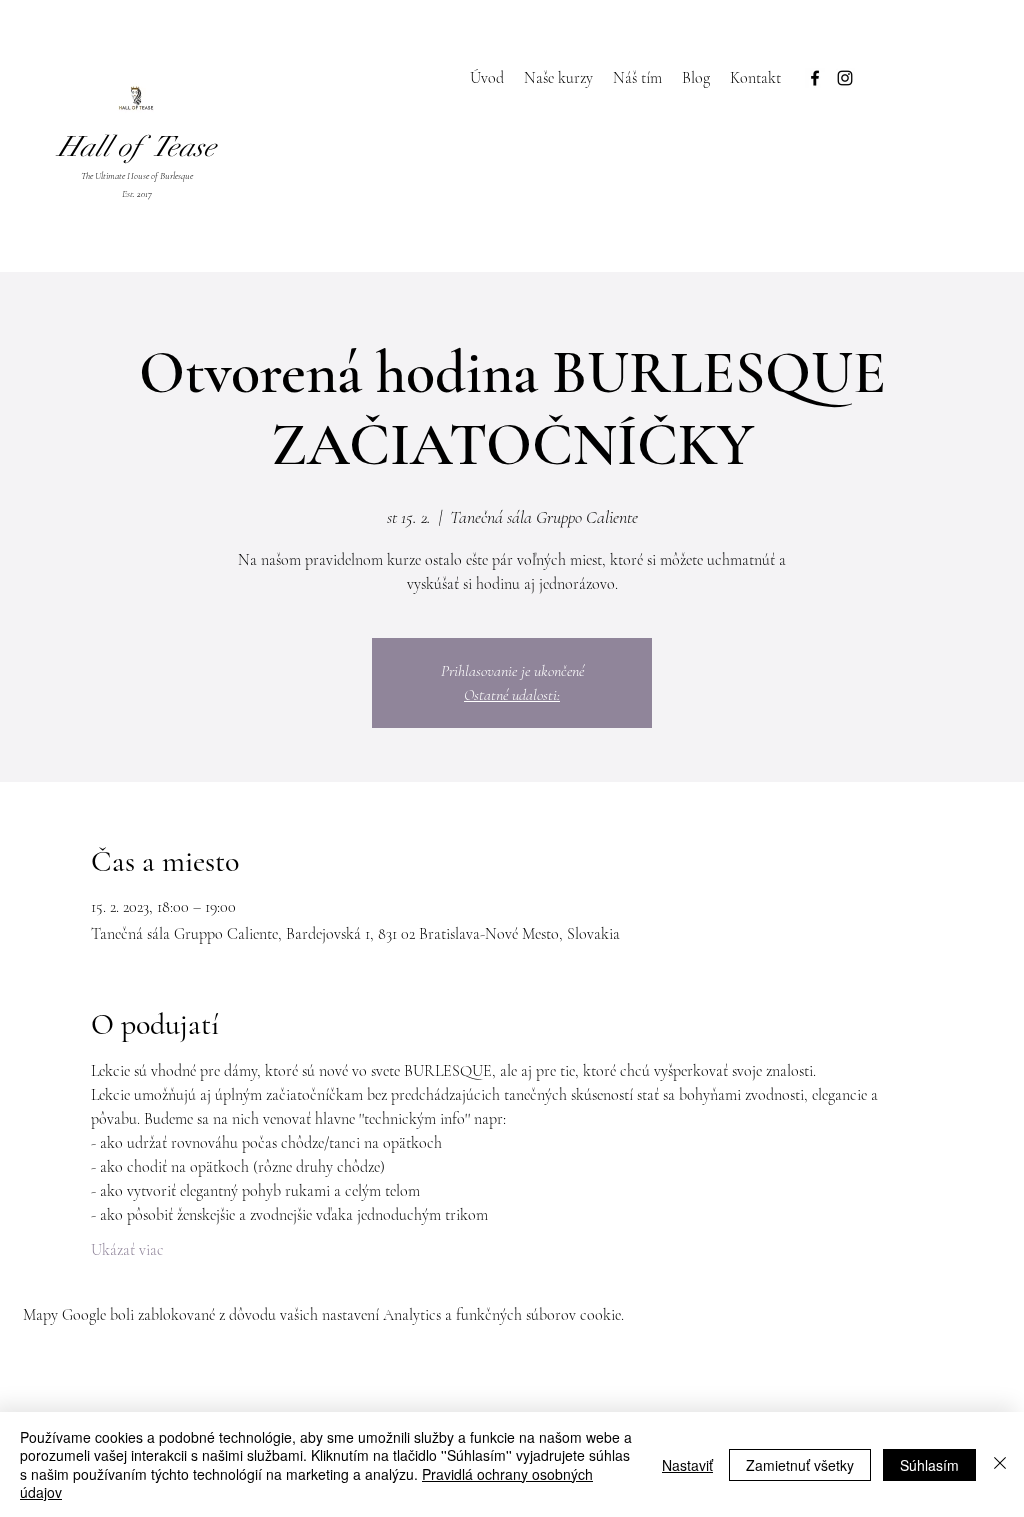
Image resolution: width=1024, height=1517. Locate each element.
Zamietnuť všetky (800, 1465)
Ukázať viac (127, 1250)
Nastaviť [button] (687, 1465)
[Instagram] (845, 78)
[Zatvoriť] (1000, 1464)
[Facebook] (815, 78)
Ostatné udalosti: (512, 695)
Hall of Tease (137, 147)
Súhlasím (929, 1465)
